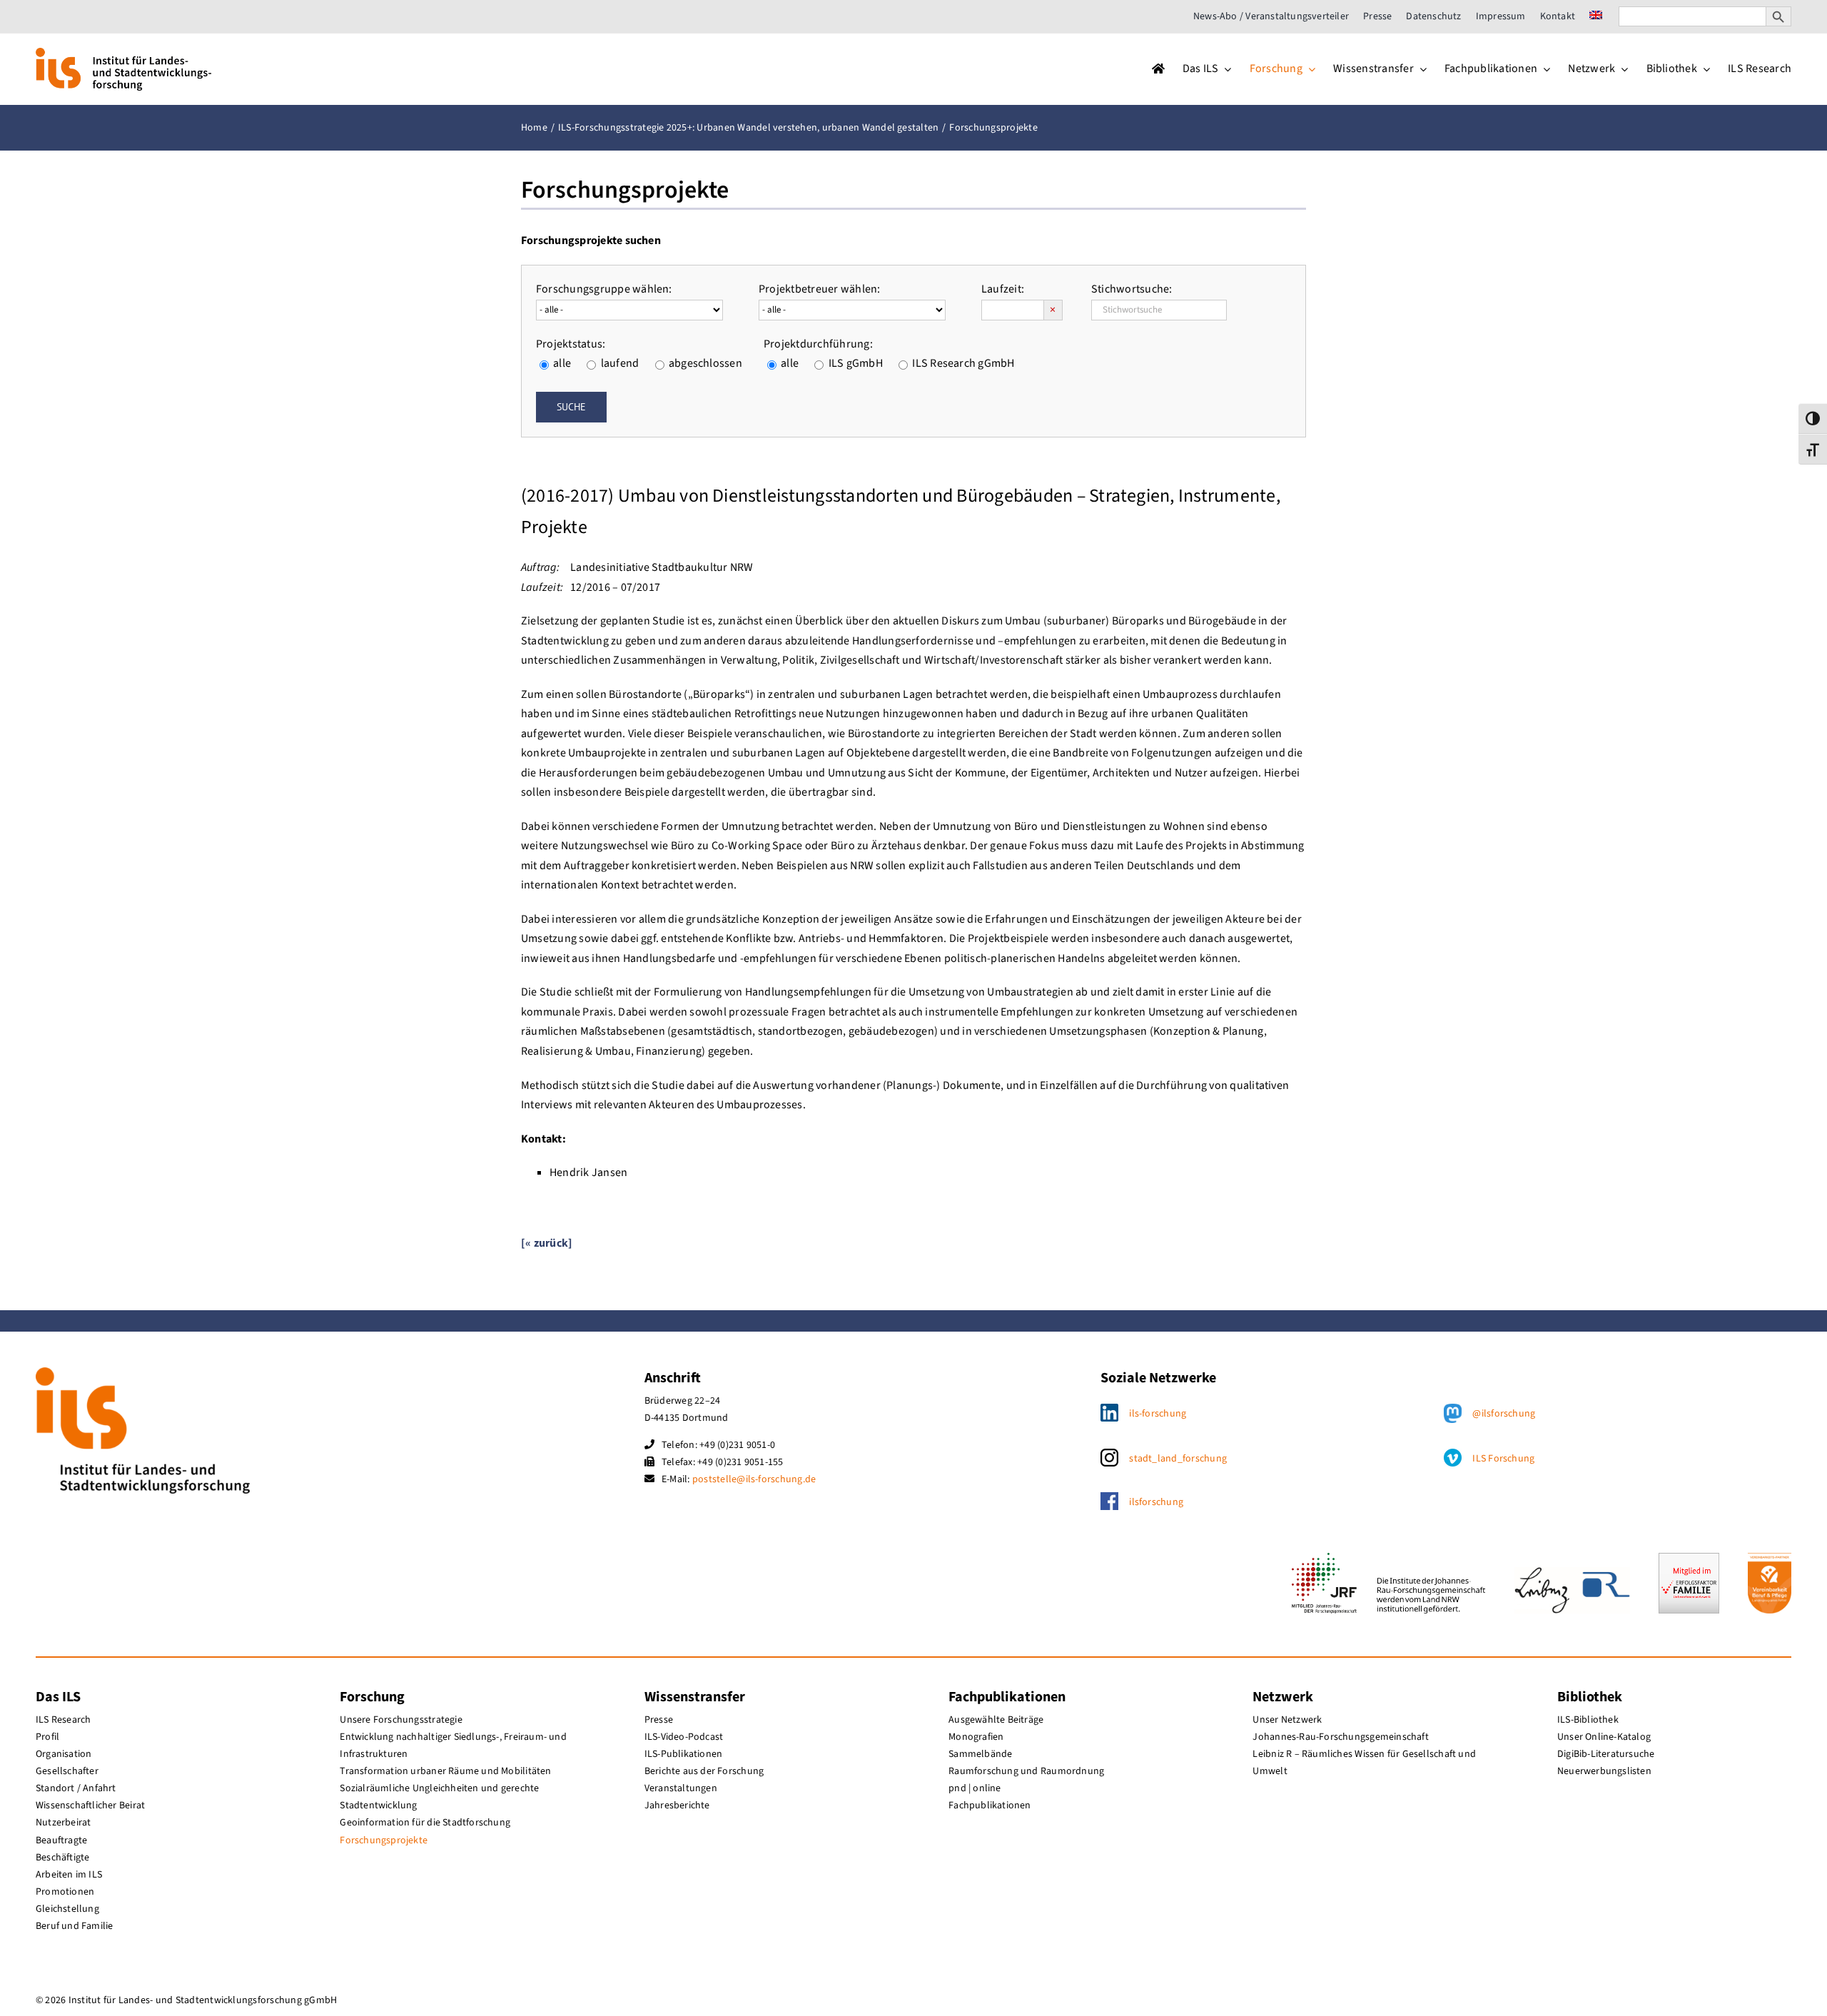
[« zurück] (547, 1243)
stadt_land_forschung (1178, 1459)
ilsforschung (1156, 1502)
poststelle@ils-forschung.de (754, 1479)
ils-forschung (1158, 1414)
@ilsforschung (1504, 1414)
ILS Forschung (1503, 1459)
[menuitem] (1596, 16)
